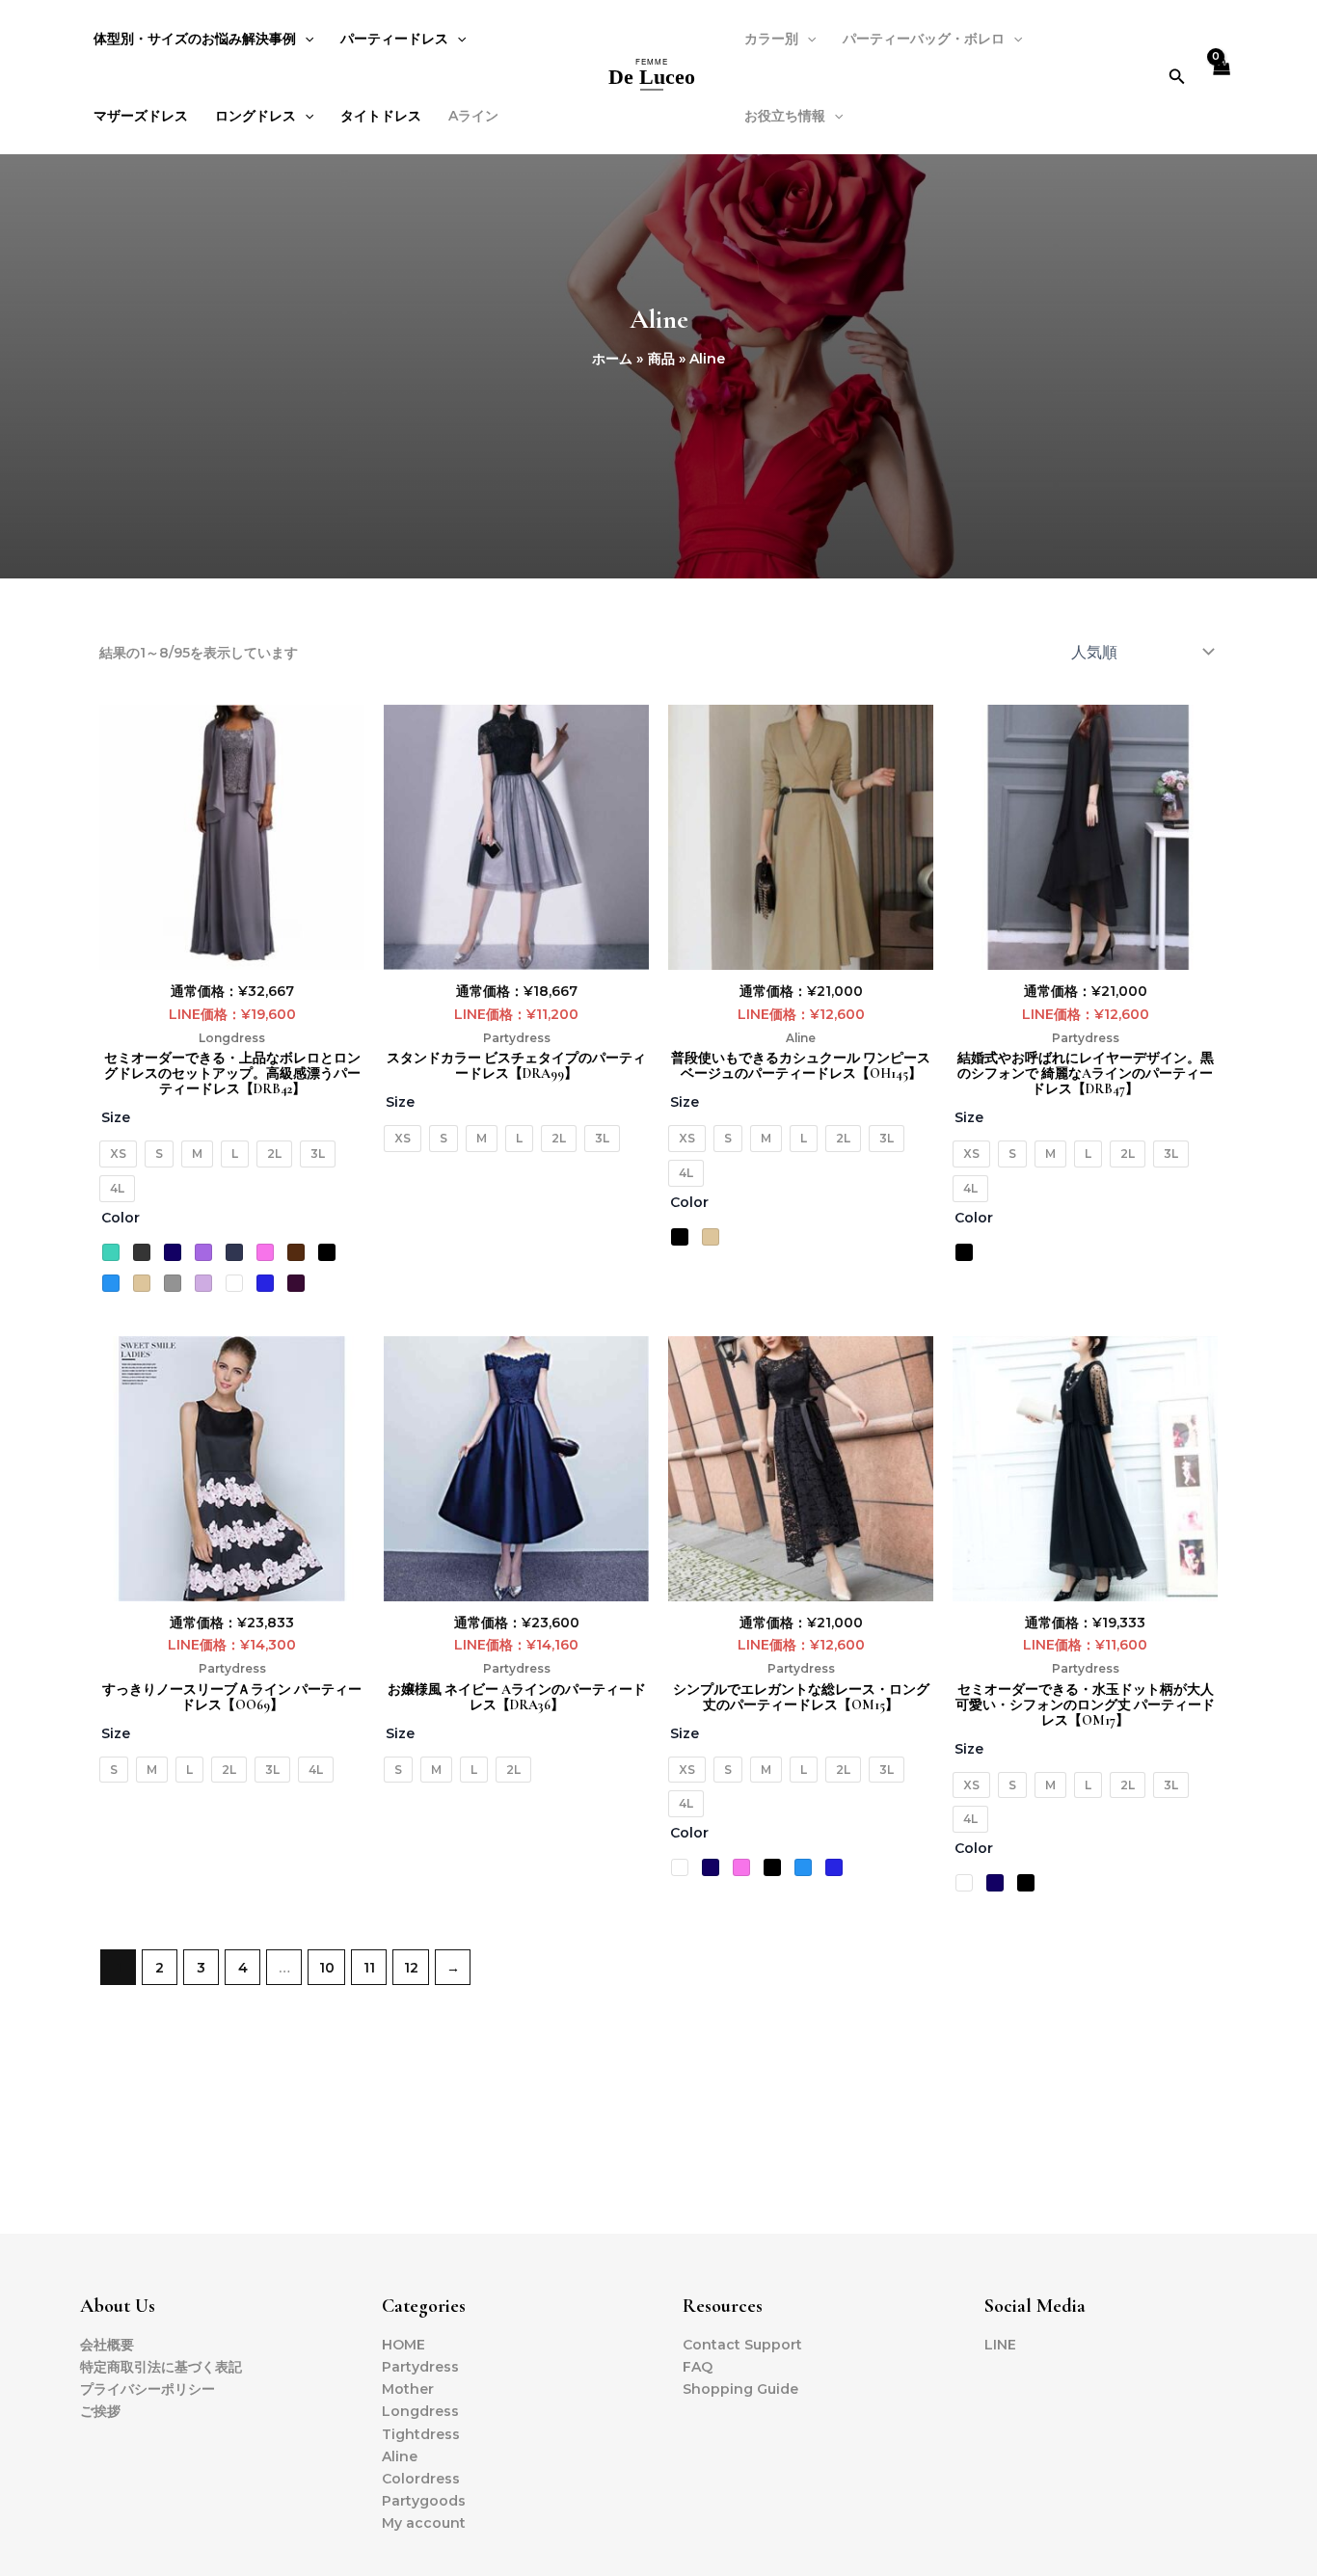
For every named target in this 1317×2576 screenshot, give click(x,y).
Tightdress (421, 2434)
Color (121, 1218)
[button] (1177, 77)
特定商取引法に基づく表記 (161, 2367)
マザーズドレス (141, 116)
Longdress (232, 1038)
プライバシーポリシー (148, 2389)
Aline (801, 1038)
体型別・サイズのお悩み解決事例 (195, 39)
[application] (305, 39)
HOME (403, 2345)
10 (327, 1968)
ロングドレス (255, 116)
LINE (1000, 2345)
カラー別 (771, 39)
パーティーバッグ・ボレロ (924, 39)
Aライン (473, 116)
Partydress (517, 1038)
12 (411, 1968)
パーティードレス (394, 39)
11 (369, 1968)
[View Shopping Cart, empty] (1222, 78)
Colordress (421, 2479)
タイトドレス (381, 116)
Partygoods (424, 2501)
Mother (408, 2389)
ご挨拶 (100, 2411)
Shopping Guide (740, 2389)
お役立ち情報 (785, 116)
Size (116, 1117)
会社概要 (107, 2345)
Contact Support (742, 2345)
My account (424, 2523)
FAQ (698, 2367)
